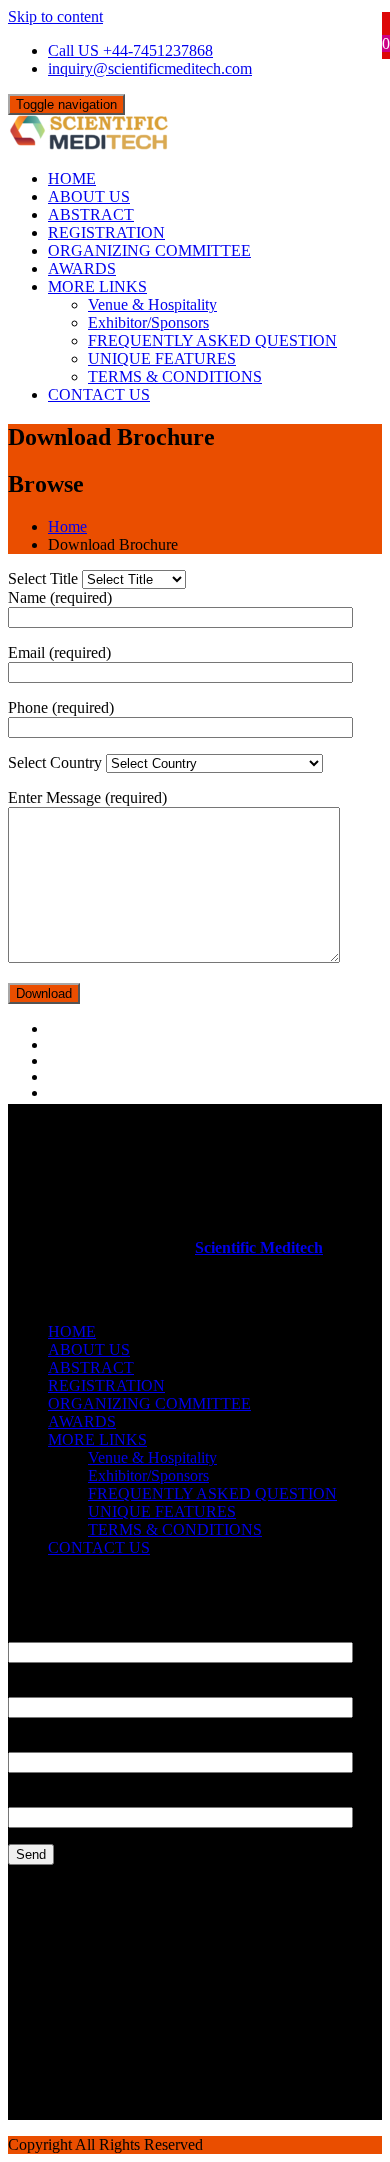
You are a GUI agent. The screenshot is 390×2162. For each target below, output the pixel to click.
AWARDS (82, 268)
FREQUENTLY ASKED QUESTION (212, 340)
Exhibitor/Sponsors (148, 322)
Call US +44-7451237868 (130, 50)
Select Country (57, 762)
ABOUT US (89, 196)
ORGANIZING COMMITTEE (149, 250)
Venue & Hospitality (152, 304)
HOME (72, 178)
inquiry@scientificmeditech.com (150, 68)
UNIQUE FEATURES (162, 358)
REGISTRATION (106, 232)
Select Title (45, 578)
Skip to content (55, 16)
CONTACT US (99, 394)
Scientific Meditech (259, 1247)
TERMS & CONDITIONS (175, 376)
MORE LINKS (97, 286)
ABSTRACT (91, 214)
